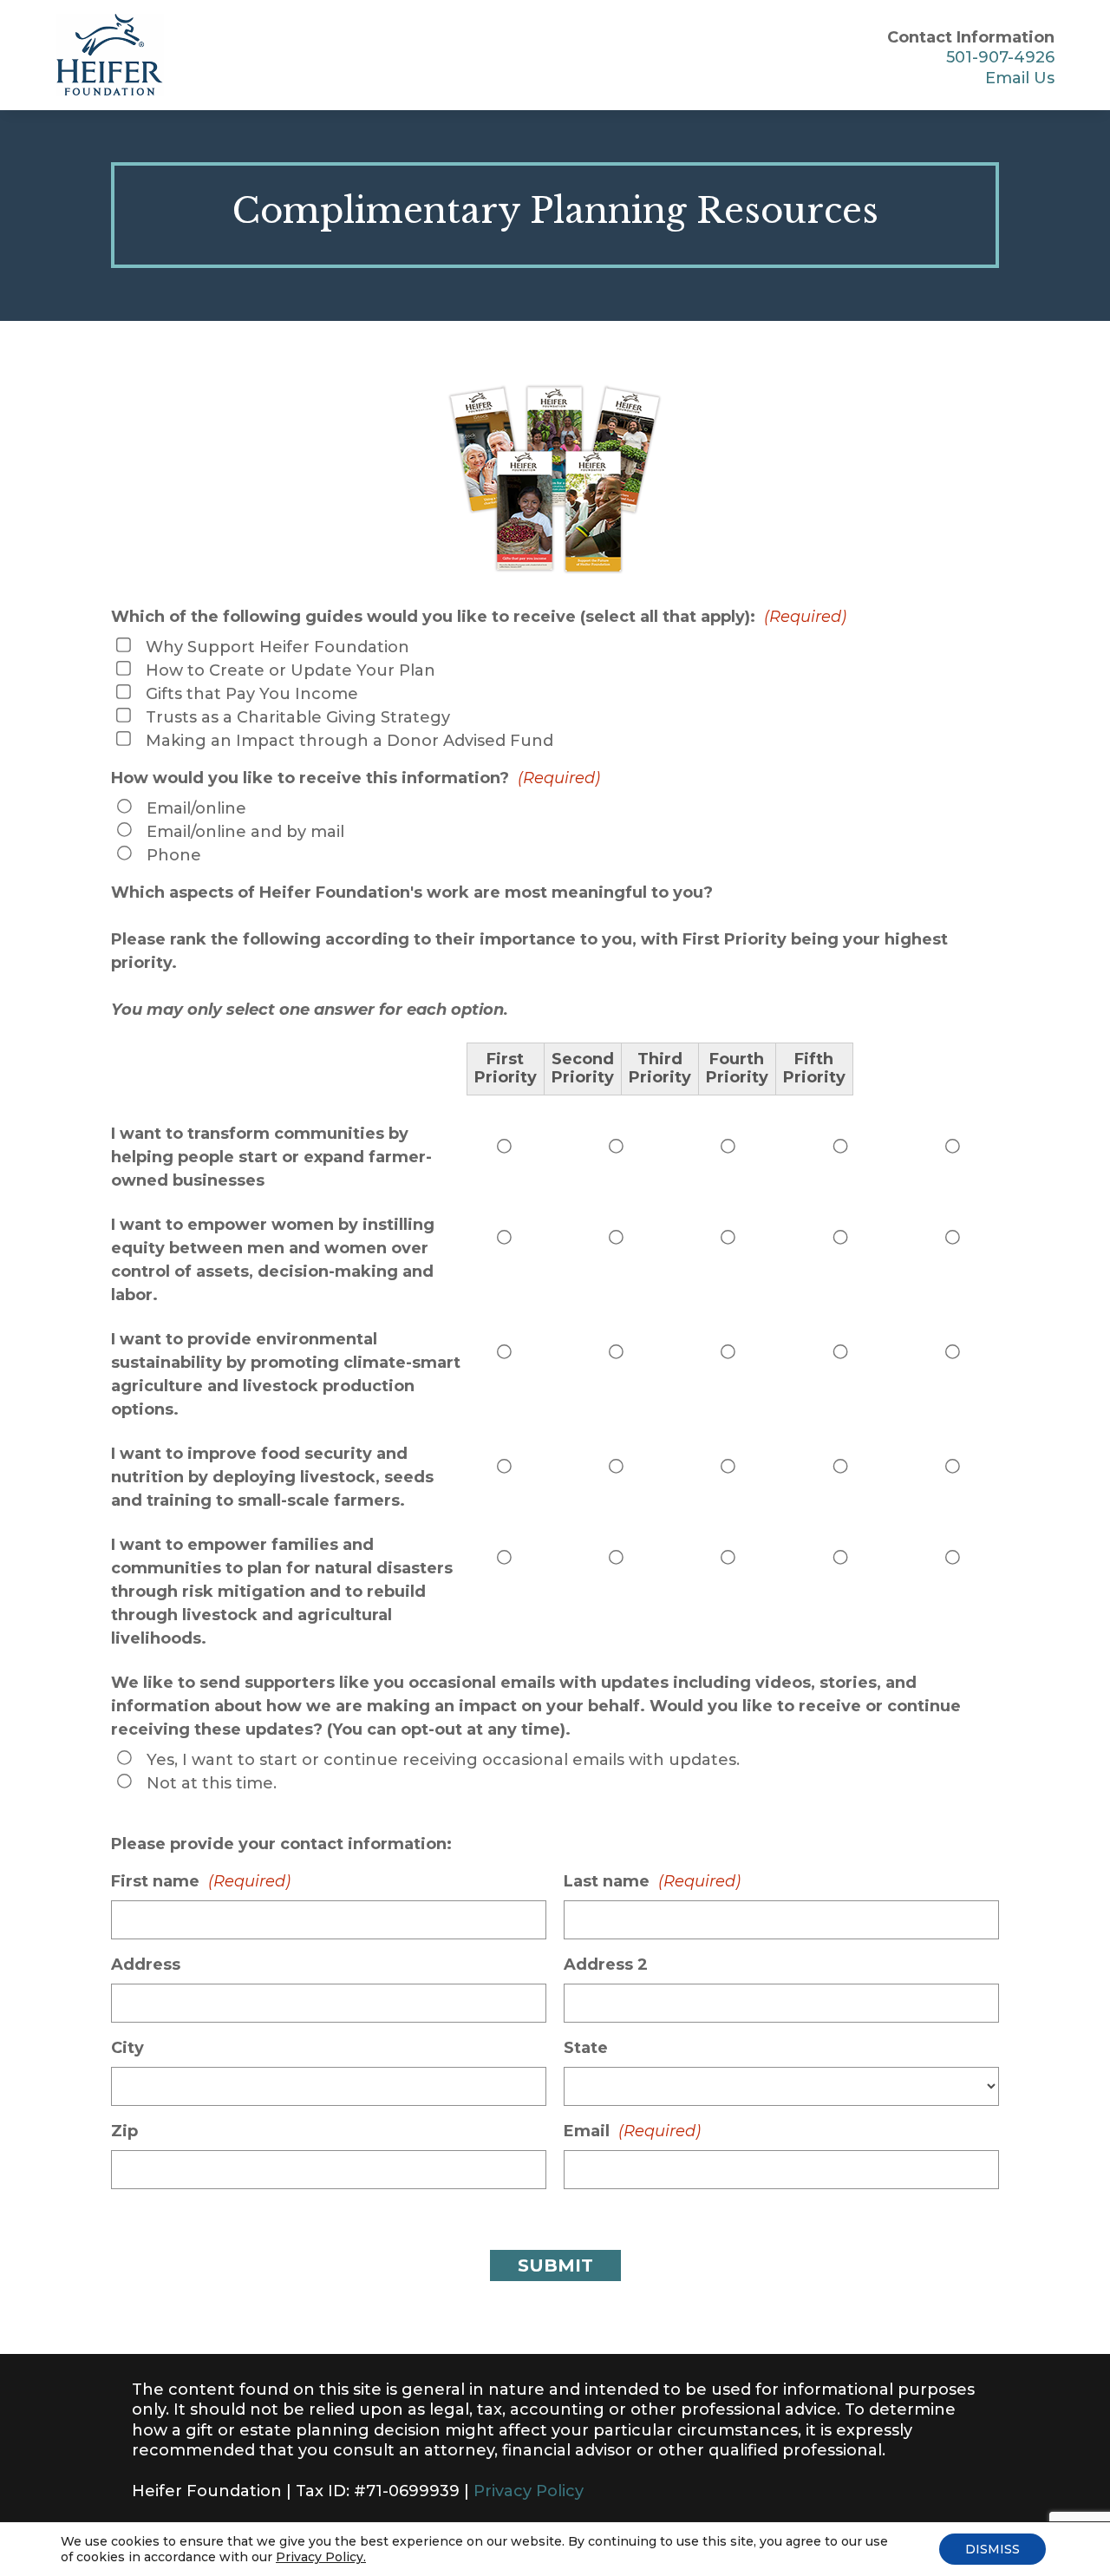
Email (632, 2131)
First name (201, 1881)
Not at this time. (212, 1783)
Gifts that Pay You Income (252, 694)
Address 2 (606, 1965)
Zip (124, 2131)
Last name (652, 1881)
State (586, 2048)
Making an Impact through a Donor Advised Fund (349, 741)
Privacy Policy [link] (529, 2491)
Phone (174, 855)
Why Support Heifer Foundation (277, 647)
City (127, 2048)
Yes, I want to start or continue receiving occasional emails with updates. (443, 1760)
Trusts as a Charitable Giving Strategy (298, 717)
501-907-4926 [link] (1000, 57)
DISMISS (992, 2549)
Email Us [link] (1020, 78)
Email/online (196, 808)
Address (146, 1965)
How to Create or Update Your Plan (291, 670)
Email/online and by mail (245, 832)
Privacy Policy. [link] (321, 2557)
